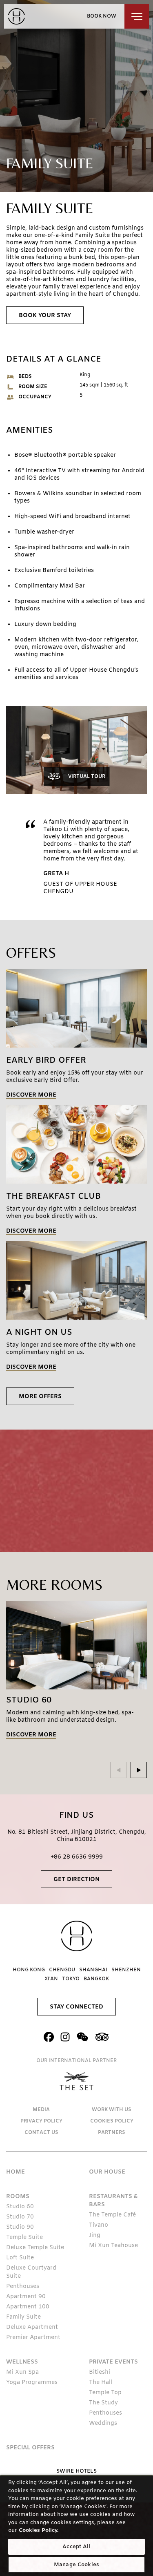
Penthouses (23, 2287)
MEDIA (41, 2110)
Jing (95, 2235)
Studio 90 (20, 2227)
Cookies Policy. (39, 2530)
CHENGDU (62, 1970)
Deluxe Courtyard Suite (31, 2272)
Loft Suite (20, 2258)
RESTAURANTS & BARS (113, 2201)
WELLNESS (22, 2362)
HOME (16, 2172)
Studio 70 (20, 2217)
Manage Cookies (76, 2565)
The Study (103, 2403)
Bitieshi (100, 2372)
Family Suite (23, 2317)
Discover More (31, 1096)
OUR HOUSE (107, 2172)
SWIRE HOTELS (76, 2471)
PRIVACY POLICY (41, 2121)
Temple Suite (24, 2238)
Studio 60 (20, 2207)
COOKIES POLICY (112, 2121)
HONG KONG (29, 1970)
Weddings (103, 2423)
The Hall (101, 2383)
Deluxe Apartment (32, 2327)
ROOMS (18, 2197)
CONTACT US (41, 2133)
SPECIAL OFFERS (30, 2448)
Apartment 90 (26, 2297)
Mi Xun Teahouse (113, 2246)
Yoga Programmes (32, 2383)
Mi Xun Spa (22, 2372)
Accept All (76, 2547)
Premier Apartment (33, 2338)
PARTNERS (112, 2133)
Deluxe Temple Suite (35, 2248)
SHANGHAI (93, 1970)
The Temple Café (112, 2215)
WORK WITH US (112, 2110)
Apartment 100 (28, 2307)
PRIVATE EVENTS (113, 2362)
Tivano (99, 2225)
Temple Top (105, 2393)
